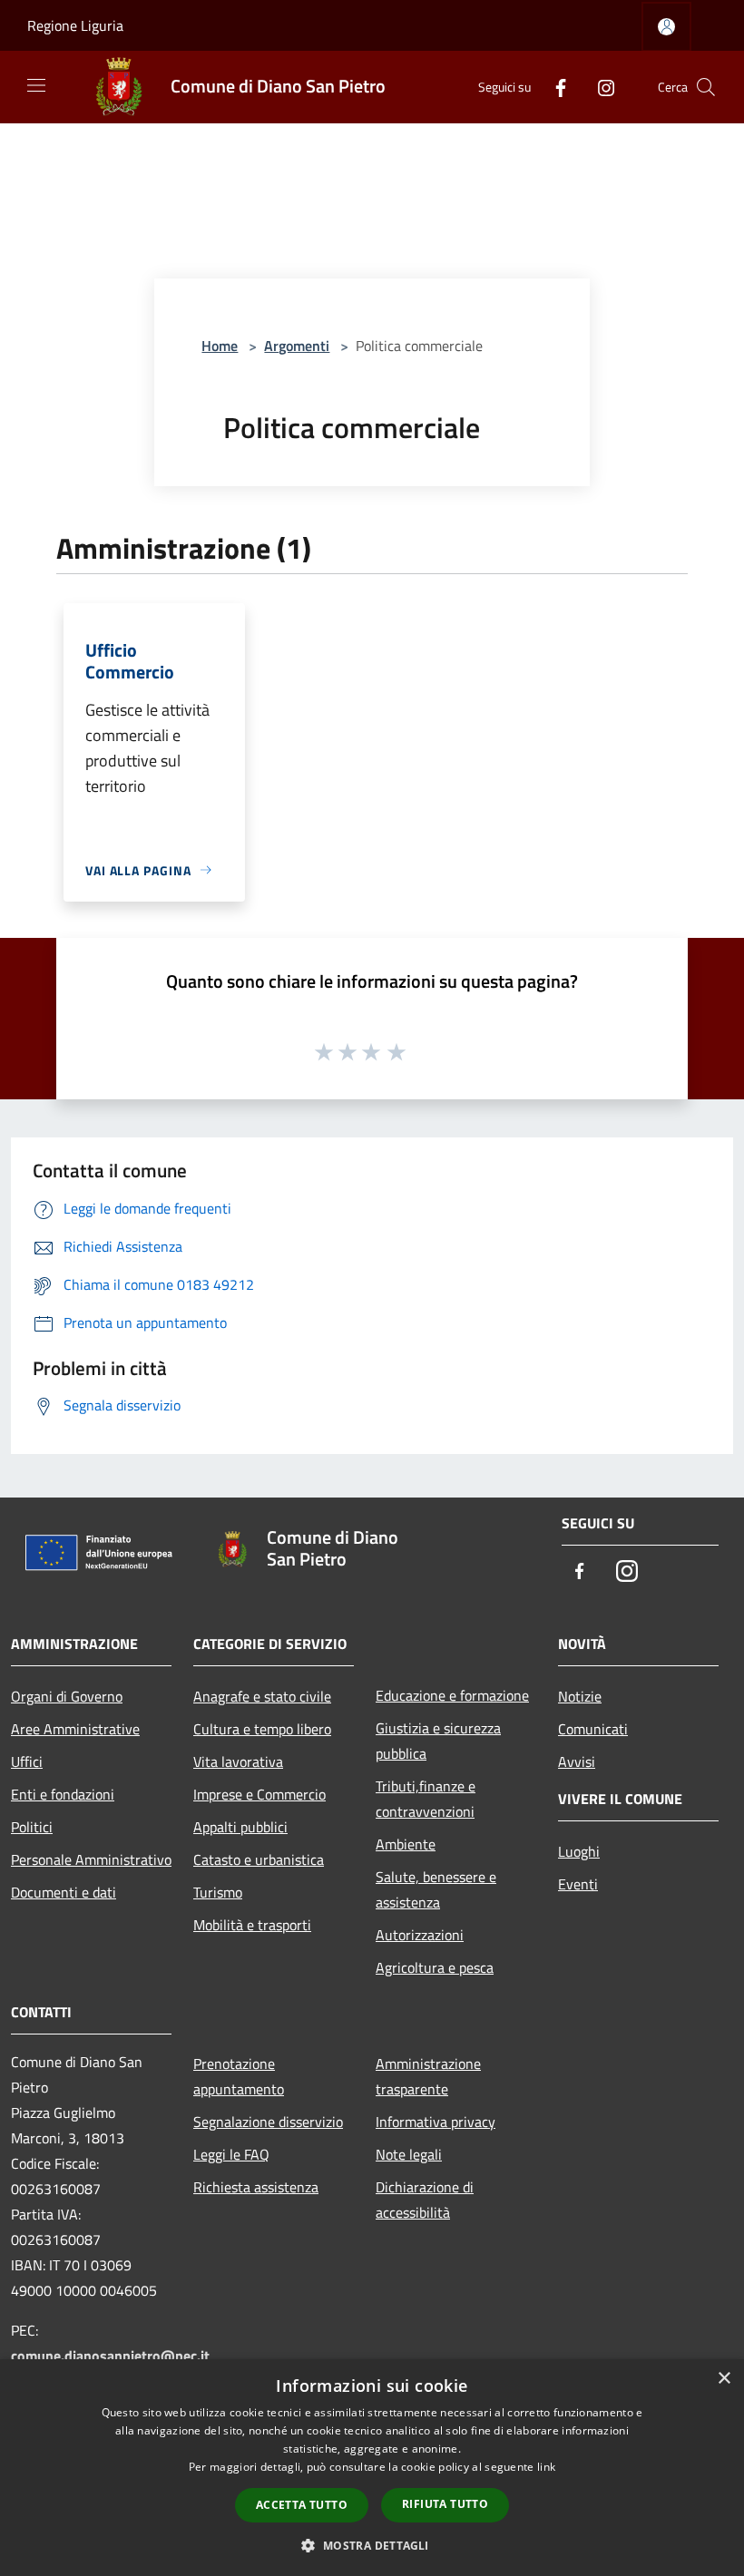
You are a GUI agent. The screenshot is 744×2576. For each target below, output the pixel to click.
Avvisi (577, 1761)
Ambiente (406, 1844)
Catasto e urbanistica (259, 1859)
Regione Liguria (75, 25)
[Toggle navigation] (36, 85)
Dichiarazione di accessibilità (425, 2200)
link (546, 2467)
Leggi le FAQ (231, 2154)
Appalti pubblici (240, 1827)
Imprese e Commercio (259, 1794)
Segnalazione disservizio (268, 2122)
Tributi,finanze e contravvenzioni (426, 1799)
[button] (372, 2545)
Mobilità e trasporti (252, 1925)
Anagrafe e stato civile (262, 1696)
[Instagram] (599, 87)
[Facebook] (553, 87)
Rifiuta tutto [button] (445, 2504)
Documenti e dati (64, 1892)
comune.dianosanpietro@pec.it (110, 2356)
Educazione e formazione (452, 1695)
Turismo (218, 1892)
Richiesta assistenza (256, 2187)
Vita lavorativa (238, 1761)
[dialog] (372, 2468)
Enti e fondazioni (63, 1794)
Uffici (27, 1761)
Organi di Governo (67, 1696)
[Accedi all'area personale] (666, 27)
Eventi (578, 1884)
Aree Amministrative (75, 1729)
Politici (32, 1827)
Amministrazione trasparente (428, 2076)
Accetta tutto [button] (302, 2505)
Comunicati (593, 1729)
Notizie (580, 1696)
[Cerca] (706, 87)
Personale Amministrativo (91, 1859)
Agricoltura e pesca (435, 1967)
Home (220, 346)
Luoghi (579, 1851)
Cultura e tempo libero (262, 1729)
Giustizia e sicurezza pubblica (438, 1741)
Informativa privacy (436, 2122)
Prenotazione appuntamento (239, 2076)
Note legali (409, 2154)
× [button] (724, 2379)
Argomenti (297, 346)
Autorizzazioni (420, 1935)
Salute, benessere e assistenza (436, 1889)
